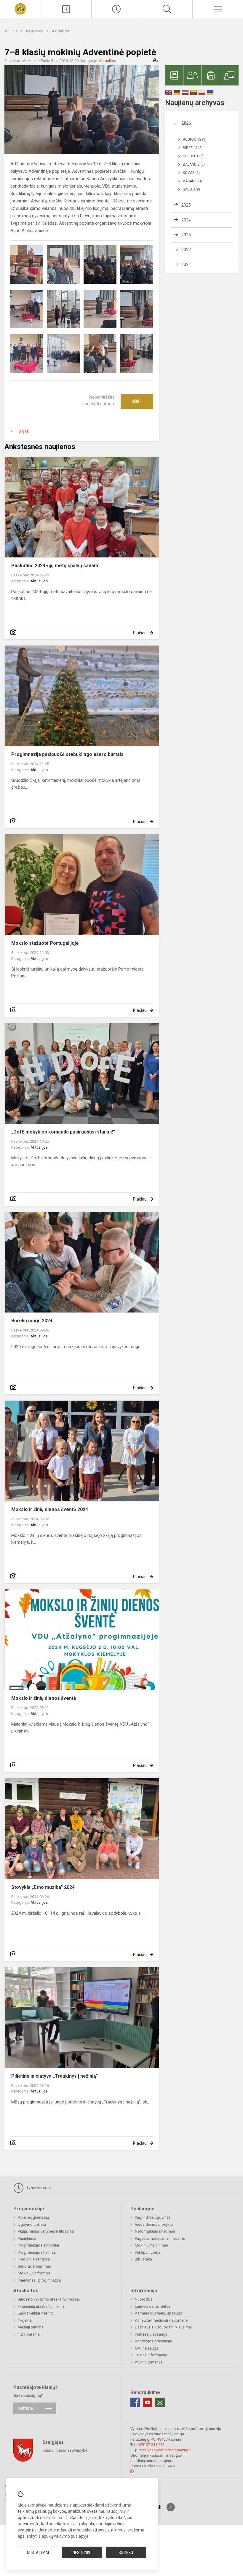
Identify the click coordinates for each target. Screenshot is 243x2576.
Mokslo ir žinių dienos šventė (44, 1698)
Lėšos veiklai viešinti (35, 2313)
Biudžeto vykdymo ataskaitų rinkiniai (49, 2299)
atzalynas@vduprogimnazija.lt (165, 2450)
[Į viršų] (171, 2507)
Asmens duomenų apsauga (159, 2313)
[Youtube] (148, 2402)
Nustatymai (38, 2553)
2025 (186, 205)
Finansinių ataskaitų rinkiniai (42, 2306)
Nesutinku (82, 2553)
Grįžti (24, 431)
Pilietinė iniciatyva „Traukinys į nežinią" (55, 2076)
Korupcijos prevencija (153, 2341)
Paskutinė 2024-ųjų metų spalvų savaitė (55, 566)
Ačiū (137, 401)
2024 (186, 220)
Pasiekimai (27, 2238)
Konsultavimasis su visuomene (161, 2320)
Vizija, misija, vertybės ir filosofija (46, 2231)
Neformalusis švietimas (155, 2231)
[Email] (160, 2402)
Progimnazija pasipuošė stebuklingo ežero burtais (67, 754)
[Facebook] (135, 2402)
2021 (186, 264)
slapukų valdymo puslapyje (64, 2536)
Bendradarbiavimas (34, 2266)
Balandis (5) (194, 164)
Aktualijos (60, 31)
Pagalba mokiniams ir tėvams (160, 2238)
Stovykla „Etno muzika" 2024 (43, 1887)
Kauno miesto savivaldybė (65, 2450)
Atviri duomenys (149, 2362)
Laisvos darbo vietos (153, 2306)
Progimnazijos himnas (37, 2252)
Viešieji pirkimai (31, 2327)
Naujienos (35, 31)
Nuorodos (144, 2299)
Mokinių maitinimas (151, 2245)
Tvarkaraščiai (38, 2187)
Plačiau (140, 633)
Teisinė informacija (151, 2355)
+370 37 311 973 (151, 2445)
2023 (186, 235)
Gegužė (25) (193, 156)
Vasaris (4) (193, 181)
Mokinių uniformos (34, 2273)
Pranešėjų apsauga (151, 2334)
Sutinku (126, 2553)
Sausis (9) (191, 189)
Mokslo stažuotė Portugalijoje (45, 943)
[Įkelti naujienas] (66, 9)
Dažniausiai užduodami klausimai (163, 2327)
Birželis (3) (193, 148)
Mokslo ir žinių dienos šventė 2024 (50, 1509)
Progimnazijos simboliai (38, 2245)
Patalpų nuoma (148, 2252)
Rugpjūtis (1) (195, 139)
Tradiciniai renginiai (34, 2259)
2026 (186, 123)
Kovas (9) (191, 173)
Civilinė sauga (147, 2348)
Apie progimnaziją (33, 2217)
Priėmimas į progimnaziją (39, 2280)
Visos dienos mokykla (154, 2224)
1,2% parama (29, 2334)
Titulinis (11, 31)
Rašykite (25, 2408)
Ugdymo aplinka (32, 2224)
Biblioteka (143, 2259)
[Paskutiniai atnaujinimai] (117, 9)
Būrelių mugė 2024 (32, 1321)
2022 (186, 250)
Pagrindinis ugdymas (153, 2217)
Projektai (25, 2320)
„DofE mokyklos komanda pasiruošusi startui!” (63, 1132)
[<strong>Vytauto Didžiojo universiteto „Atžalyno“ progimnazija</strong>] (20, 8)
